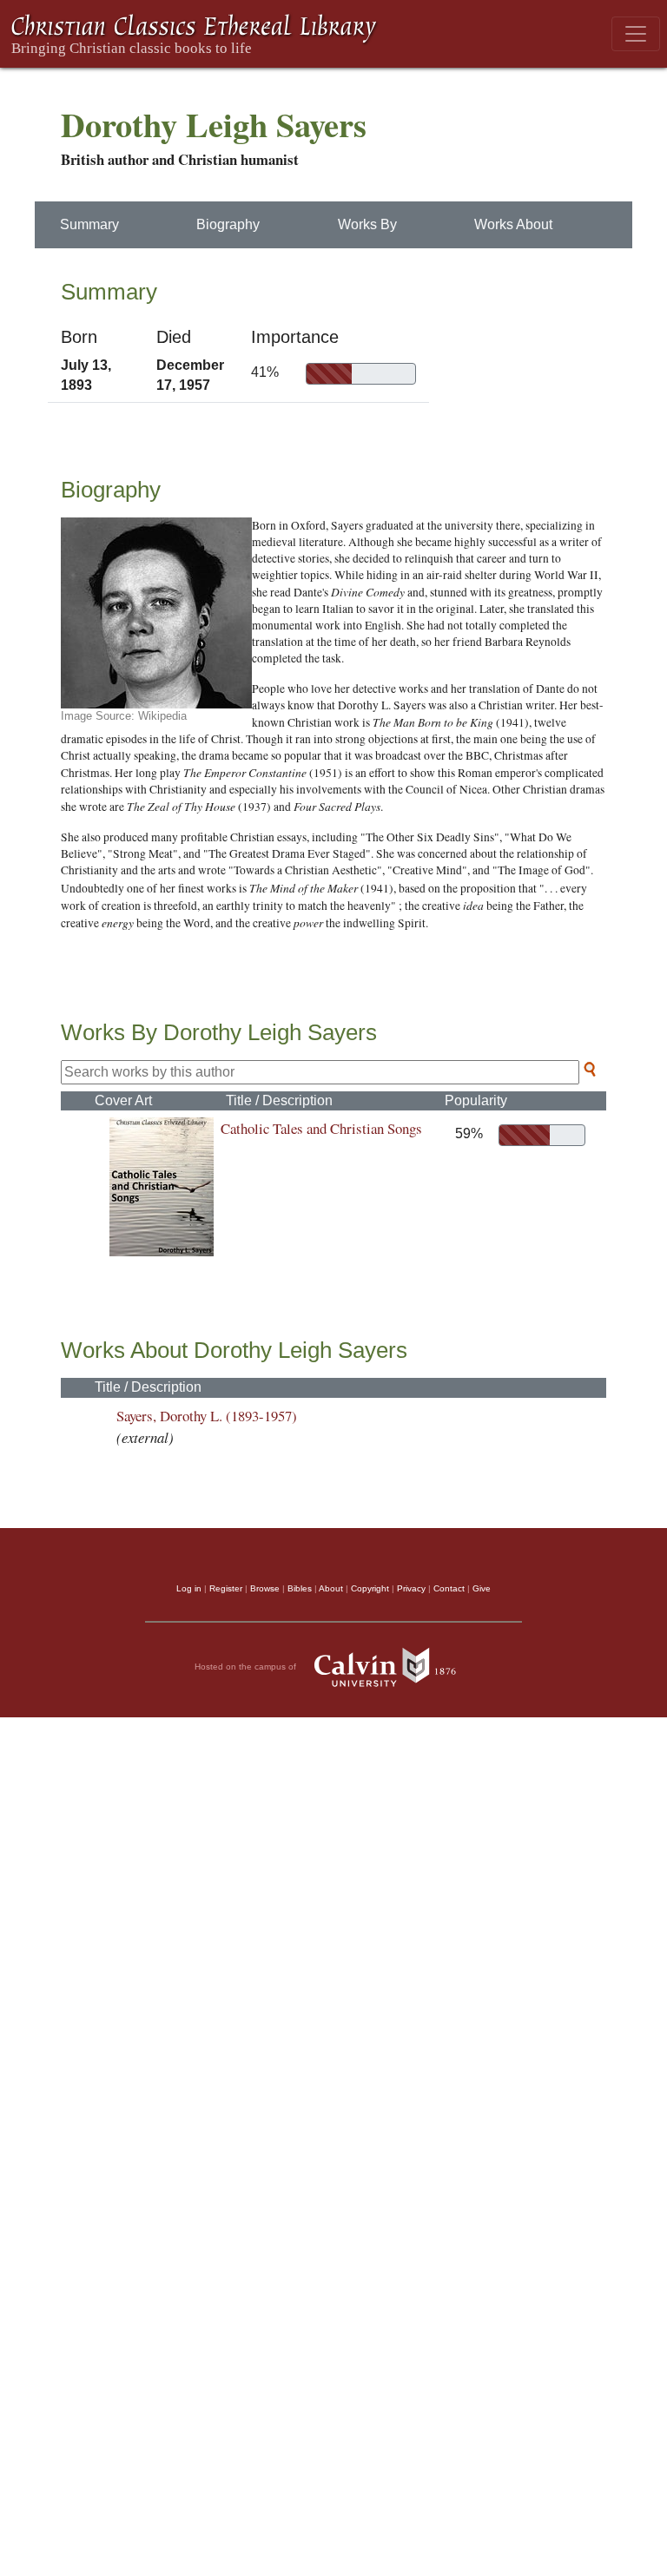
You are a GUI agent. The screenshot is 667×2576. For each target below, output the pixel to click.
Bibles (300, 1588)
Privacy (411, 1588)
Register (226, 1588)
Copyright (370, 1588)
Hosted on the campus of (247, 1666)
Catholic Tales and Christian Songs (321, 1128)
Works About (513, 224)
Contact (449, 1588)
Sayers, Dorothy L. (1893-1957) (207, 1416)
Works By (367, 224)
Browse (265, 1588)
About (331, 1588)
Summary (89, 224)
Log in (189, 1588)
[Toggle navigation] (636, 34)
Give (482, 1588)
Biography (228, 224)
